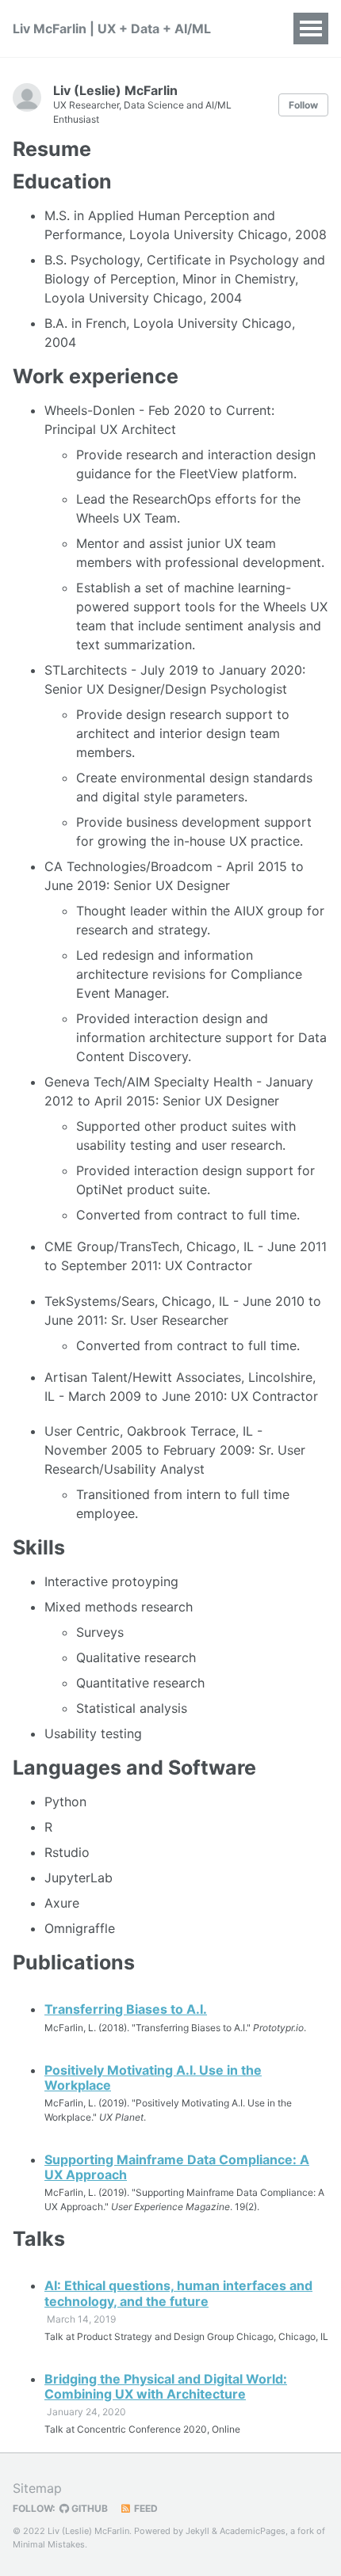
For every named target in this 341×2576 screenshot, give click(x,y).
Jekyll (197, 2531)
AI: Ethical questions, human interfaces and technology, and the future (178, 2293)
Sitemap (37, 2488)
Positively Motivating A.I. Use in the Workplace (153, 2078)
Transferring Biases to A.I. (126, 2009)
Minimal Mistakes (49, 2544)
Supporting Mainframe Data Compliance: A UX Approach (177, 2167)
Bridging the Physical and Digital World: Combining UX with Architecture (166, 2386)
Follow (303, 105)
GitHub (88, 2508)
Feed (145, 2508)
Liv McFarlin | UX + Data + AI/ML (112, 29)
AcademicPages (253, 2531)
